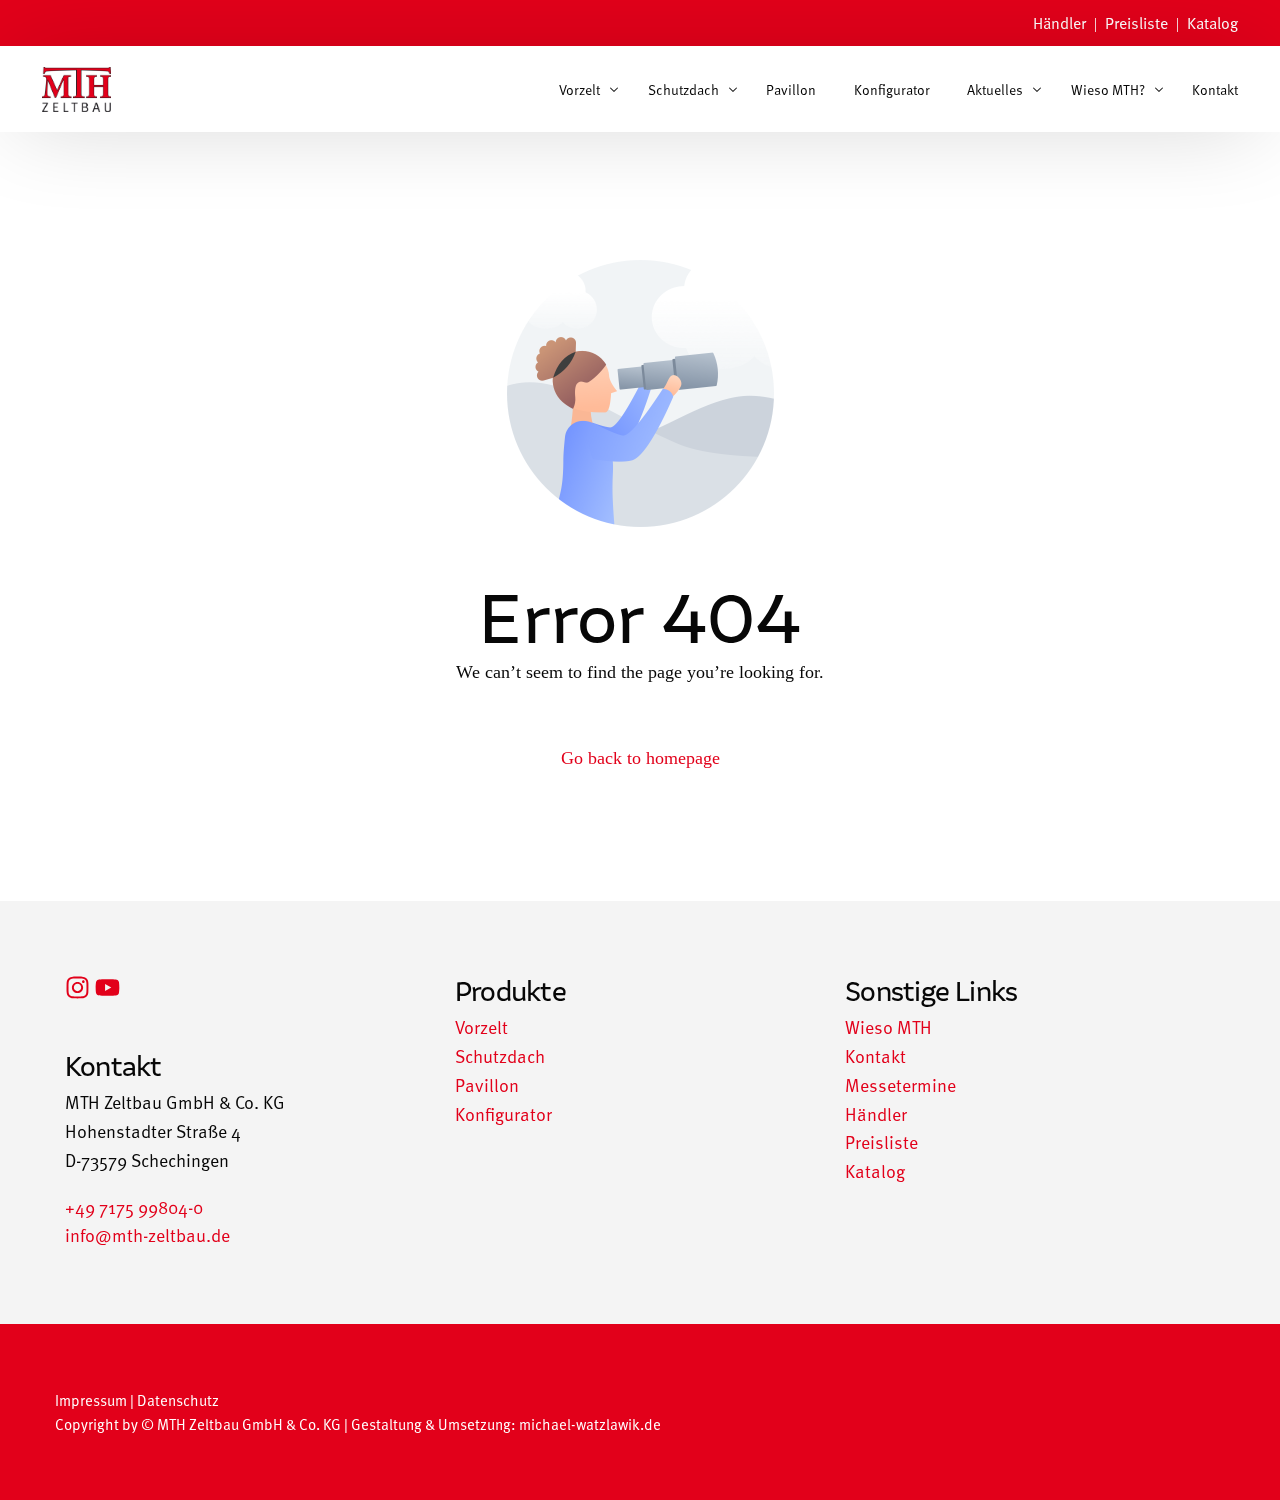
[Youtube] (107, 987)
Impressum (91, 1399)
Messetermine (900, 1084)
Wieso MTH (888, 1026)
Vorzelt (481, 1026)
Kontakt (875, 1055)
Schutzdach (500, 1055)
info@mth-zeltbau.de (147, 1234)
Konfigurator (503, 1113)
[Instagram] (77, 987)
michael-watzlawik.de (590, 1423)
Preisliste (1136, 22)
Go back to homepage (640, 758)
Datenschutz (178, 1399)
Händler (1059, 22)
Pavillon (487, 1084)
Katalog (1212, 22)
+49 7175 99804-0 (134, 1206)
